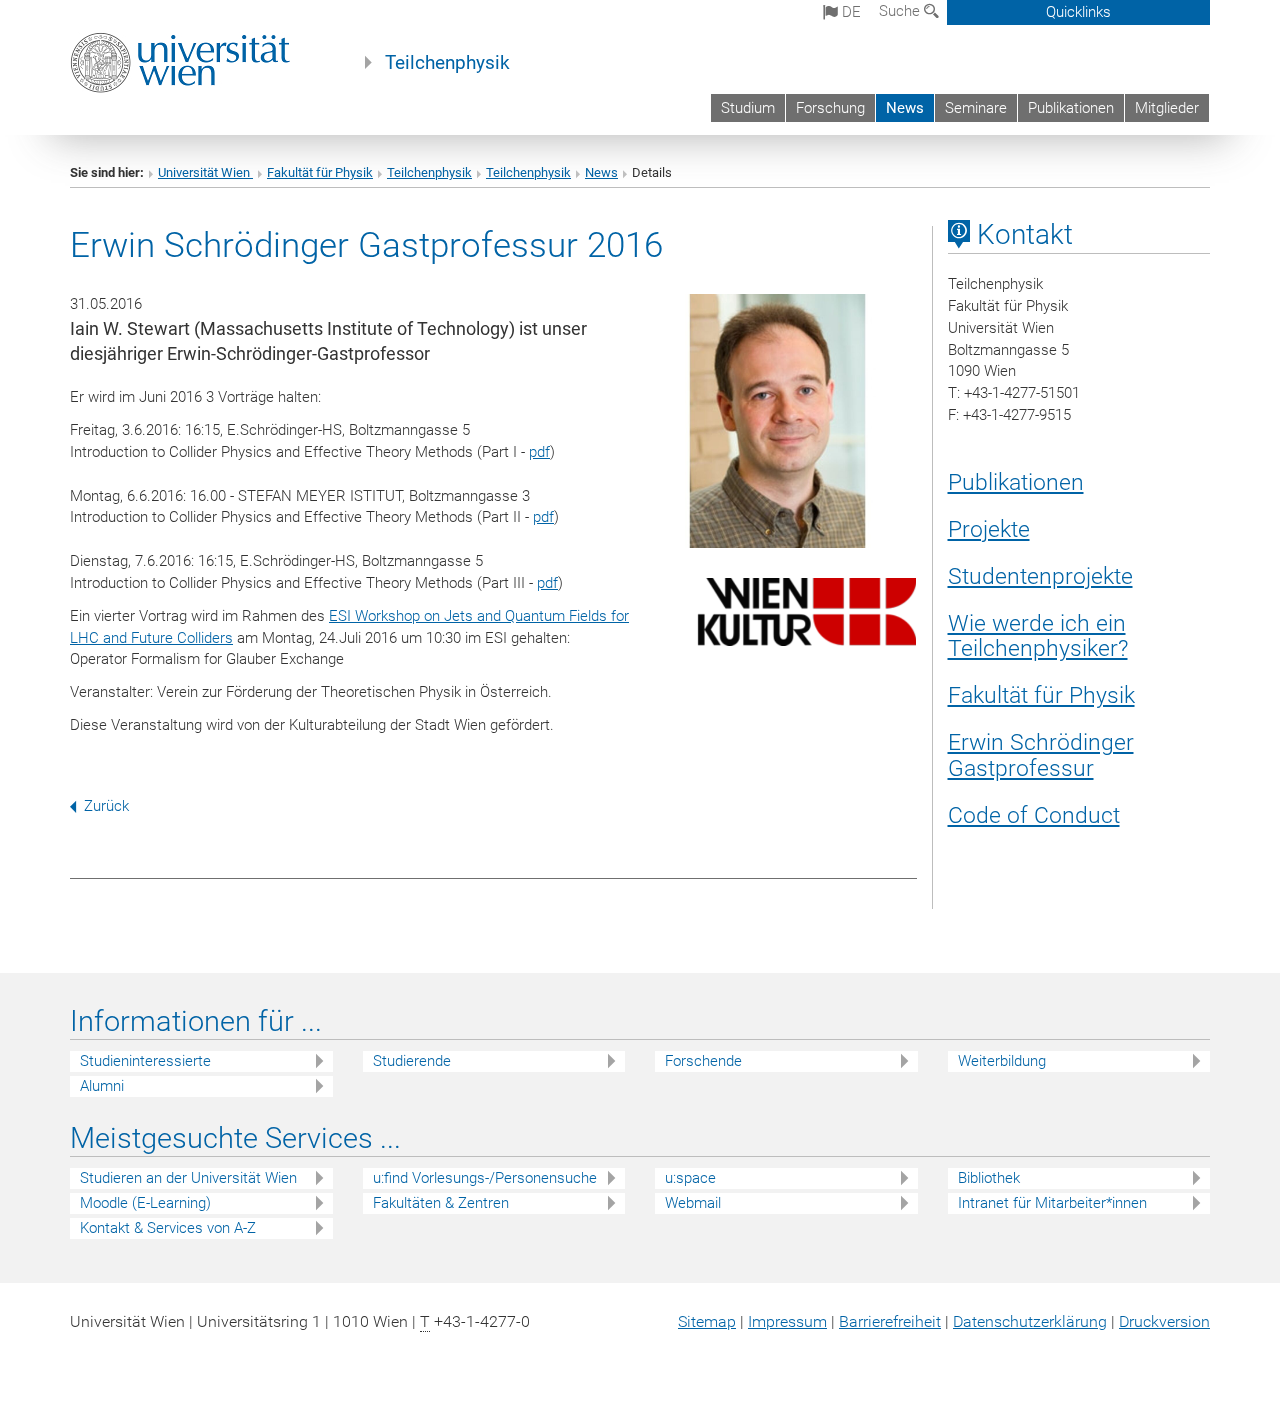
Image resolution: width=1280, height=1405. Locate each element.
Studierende (412, 1061)
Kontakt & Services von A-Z (168, 1228)
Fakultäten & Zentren (441, 1203)
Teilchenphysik (447, 63)
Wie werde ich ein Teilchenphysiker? (1038, 636)
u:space (690, 1178)
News (905, 108)
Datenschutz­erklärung (1030, 1321)
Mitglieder (1167, 108)
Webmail (693, 1203)
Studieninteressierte (145, 1061)
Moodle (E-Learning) (145, 1203)
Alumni (102, 1086)
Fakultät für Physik (320, 172)
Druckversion (1164, 1321)
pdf (539, 452)
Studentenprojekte (1040, 576)
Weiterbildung (1002, 1061)
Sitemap (707, 1321)
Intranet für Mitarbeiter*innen (1052, 1203)
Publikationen (1071, 108)
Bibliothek (989, 1178)
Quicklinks (1078, 12)
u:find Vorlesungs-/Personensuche (485, 1178)
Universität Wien (205, 172)
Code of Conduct (1034, 815)
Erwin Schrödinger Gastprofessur (1041, 755)
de (849, 12)
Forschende (703, 1061)
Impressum (787, 1321)
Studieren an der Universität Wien (188, 1178)
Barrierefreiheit (890, 1321)
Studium (748, 108)
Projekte (989, 529)
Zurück (106, 806)
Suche (901, 11)
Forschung (830, 108)
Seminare (976, 108)
